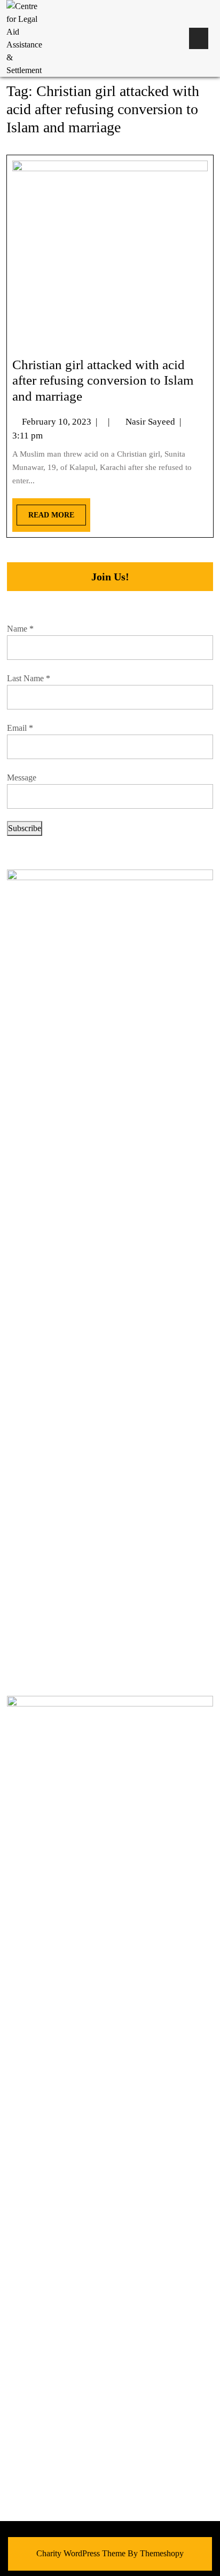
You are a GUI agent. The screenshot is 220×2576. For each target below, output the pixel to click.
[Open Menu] (199, 38)
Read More (45, 512)
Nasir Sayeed (150, 422)
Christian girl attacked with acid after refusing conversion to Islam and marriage (103, 381)
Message (22, 777)
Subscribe (25, 828)
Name (20, 629)
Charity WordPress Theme (81, 2553)
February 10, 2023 (57, 422)
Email (20, 728)
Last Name (29, 678)
